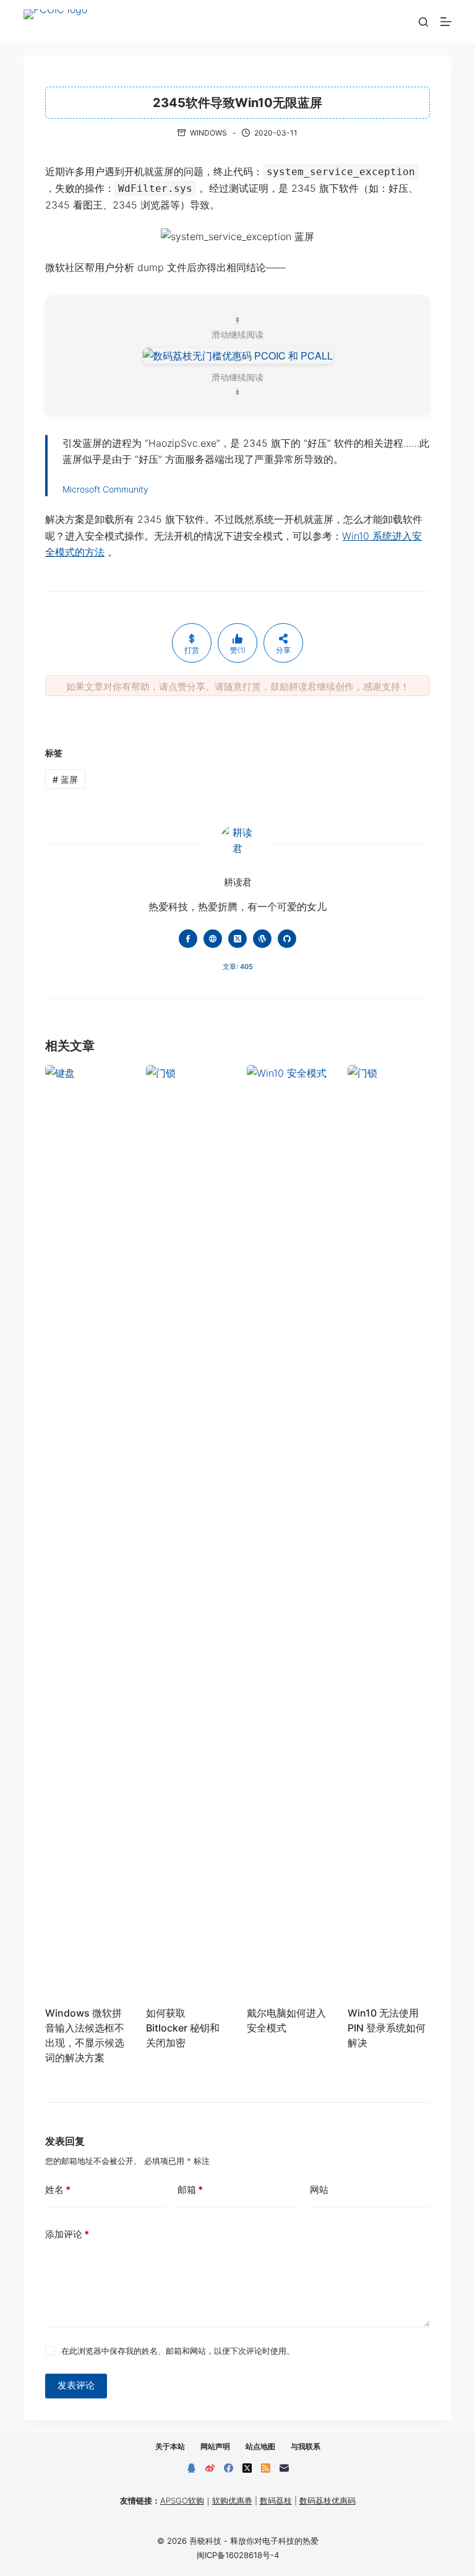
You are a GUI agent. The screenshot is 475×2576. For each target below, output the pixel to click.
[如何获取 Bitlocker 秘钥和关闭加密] (187, 1529)
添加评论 (67, 2234)
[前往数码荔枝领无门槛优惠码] (238, 354)
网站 (319, 2190)
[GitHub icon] (287, 939)
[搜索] (423, 22)
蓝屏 (65, 779)
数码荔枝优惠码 (327, 2501)
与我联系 (306, 2446)
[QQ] (191, 2468)
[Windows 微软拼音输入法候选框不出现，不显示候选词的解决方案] (86, 1529)
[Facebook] (229, 2468)
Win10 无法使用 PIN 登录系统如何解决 (387, 2028)
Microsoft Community (105, 489)
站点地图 (260, 2446)
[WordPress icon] (262, 939)
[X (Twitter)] (247, 2468)
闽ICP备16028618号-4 (238, 2555)
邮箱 (190, 2190)
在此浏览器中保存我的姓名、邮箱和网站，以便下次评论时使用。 (178, 2351)
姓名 (58, 2190)
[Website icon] (213, 939)
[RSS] (266, 2468)
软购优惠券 (232, 2501)
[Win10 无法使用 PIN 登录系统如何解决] (389, 1529)
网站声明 (215, 2446)
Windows (208, 133)
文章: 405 (238, 967)
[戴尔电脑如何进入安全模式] (288, 1529)
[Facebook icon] (188, 939)
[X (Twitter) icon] (237, 939)
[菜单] (446, 22)
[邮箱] (284, 2468)
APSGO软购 (182, 2501)
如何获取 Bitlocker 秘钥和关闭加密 (183, 2028)
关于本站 (170, 2446)
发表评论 (76, 2385)
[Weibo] (210, 2468)
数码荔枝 (276, 2501)
